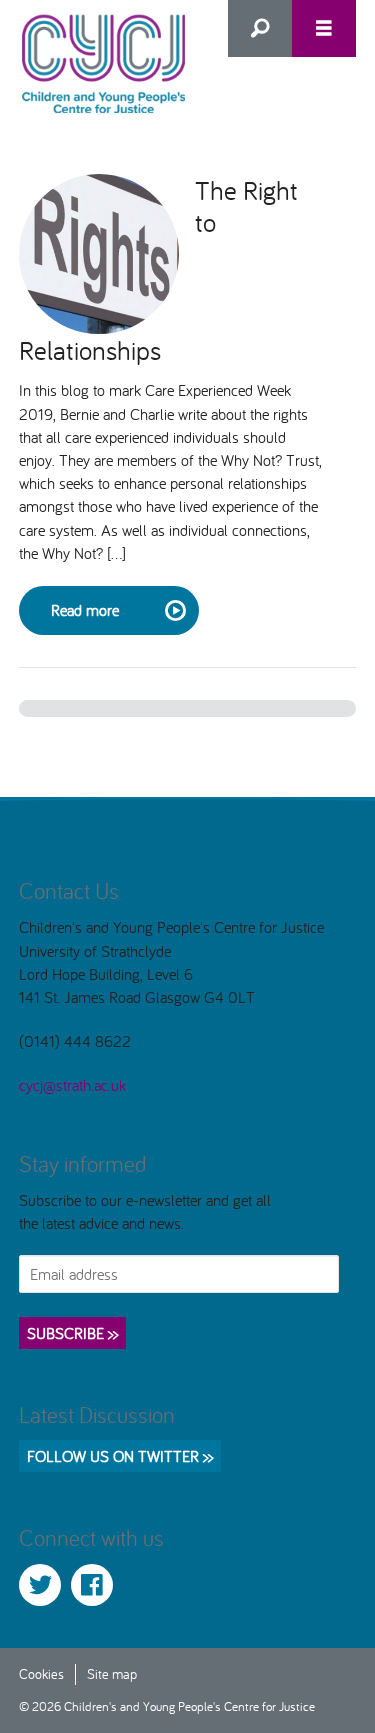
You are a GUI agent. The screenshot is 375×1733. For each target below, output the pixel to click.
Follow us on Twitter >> (120, 1456)
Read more (85, 610)
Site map (112, 1673)
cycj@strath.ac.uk (72, 1085)
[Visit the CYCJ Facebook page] (92, 1585)
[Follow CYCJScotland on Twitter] (40, 1585)
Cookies (41, 1673)
